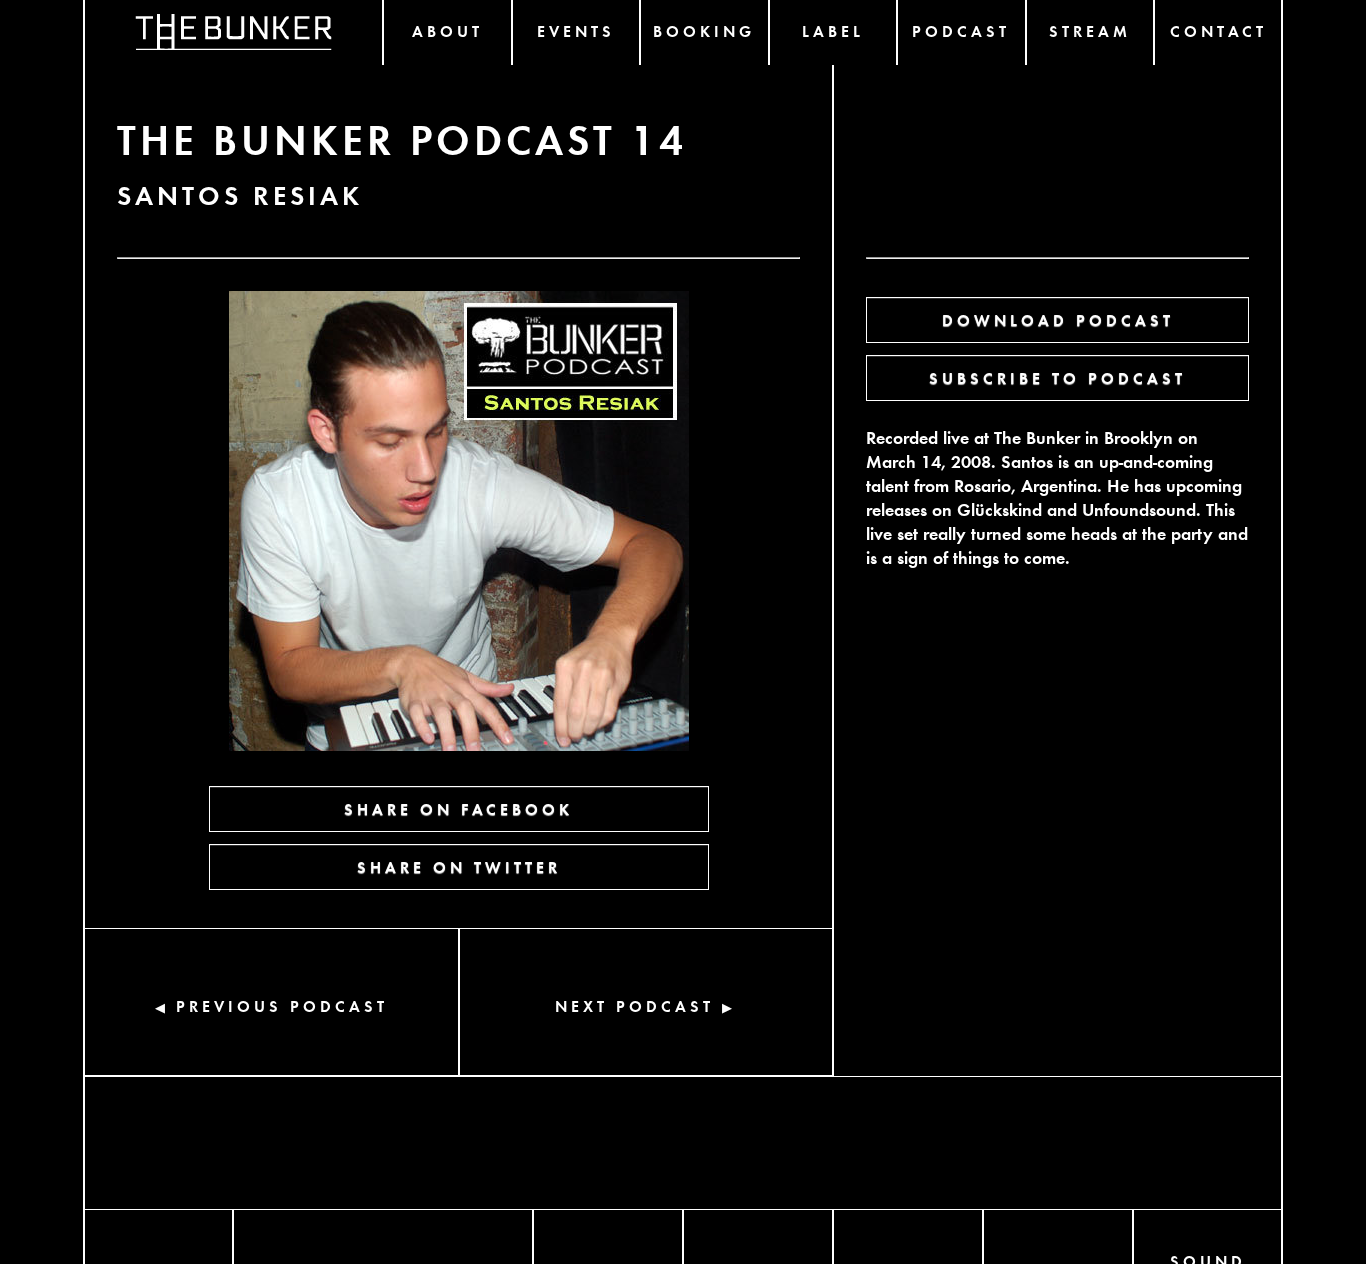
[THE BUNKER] (233, 32)
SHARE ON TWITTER (459, 866)
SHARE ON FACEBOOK (458, 808)
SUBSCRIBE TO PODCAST (1057, 377)
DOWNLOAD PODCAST (1058, 319)
